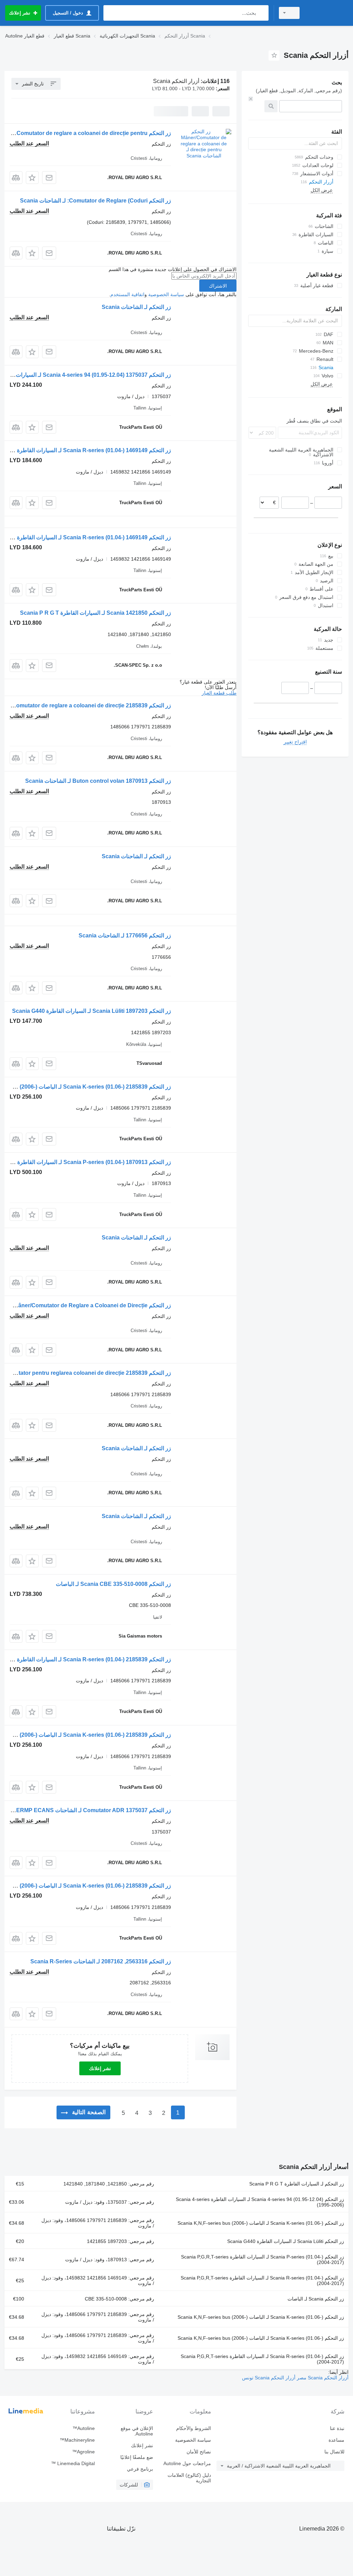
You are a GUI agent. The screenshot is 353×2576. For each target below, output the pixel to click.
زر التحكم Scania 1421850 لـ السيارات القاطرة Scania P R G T (95, 613)
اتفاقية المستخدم (127, 294)
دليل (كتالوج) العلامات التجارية (189, 2478)
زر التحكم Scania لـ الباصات (316, 2299)
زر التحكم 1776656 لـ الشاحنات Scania (125, 936)
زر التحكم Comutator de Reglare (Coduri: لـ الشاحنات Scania (95, 201)
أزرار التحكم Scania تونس (269, 2378)
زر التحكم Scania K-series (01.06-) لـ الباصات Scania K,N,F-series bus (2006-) (261, 2223)
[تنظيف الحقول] (251, 99)
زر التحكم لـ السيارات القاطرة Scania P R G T (297, 2184)
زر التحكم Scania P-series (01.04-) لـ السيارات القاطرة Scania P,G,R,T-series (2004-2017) (263, 2260)
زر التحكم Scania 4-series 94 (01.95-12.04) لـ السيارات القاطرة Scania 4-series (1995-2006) (260, 2202)
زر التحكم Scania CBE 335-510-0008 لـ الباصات (113, 1584)
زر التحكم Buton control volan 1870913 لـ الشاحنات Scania (98, 781)
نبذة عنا (337, 2428)
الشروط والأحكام (194, 2428)
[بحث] (262, 13)
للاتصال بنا (334, 2452)
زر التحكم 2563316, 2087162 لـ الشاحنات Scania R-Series (101, 1961)
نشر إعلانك (100, 2068)
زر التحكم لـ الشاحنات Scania (136, 307)
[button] (32, 178)
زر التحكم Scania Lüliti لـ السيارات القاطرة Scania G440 (286, 2241)
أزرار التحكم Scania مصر (322, 2378)
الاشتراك (218, 286)
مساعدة (336, 2440)
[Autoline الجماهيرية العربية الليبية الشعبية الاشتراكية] (327, 13)
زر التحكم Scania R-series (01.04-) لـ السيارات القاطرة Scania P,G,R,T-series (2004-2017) (262, 2281)
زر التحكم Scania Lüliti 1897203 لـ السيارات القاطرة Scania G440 (92, 1011)
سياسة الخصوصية (166, 294)
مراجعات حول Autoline (187, 2463)
